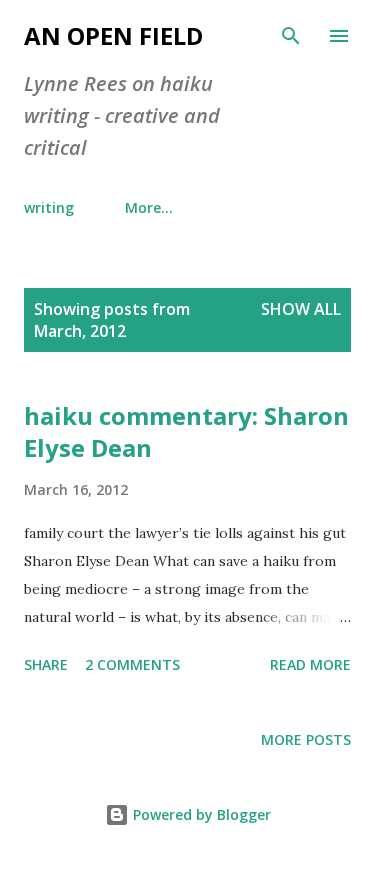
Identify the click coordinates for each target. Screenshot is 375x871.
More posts (306, 739)
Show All (301, 309)
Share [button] (46, 664)
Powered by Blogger (200, 814)
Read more (310, 664)
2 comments (132, 664)
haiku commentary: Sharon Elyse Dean (186, 431)
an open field (113, 35)
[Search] (291, 36)
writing (49, 207)
